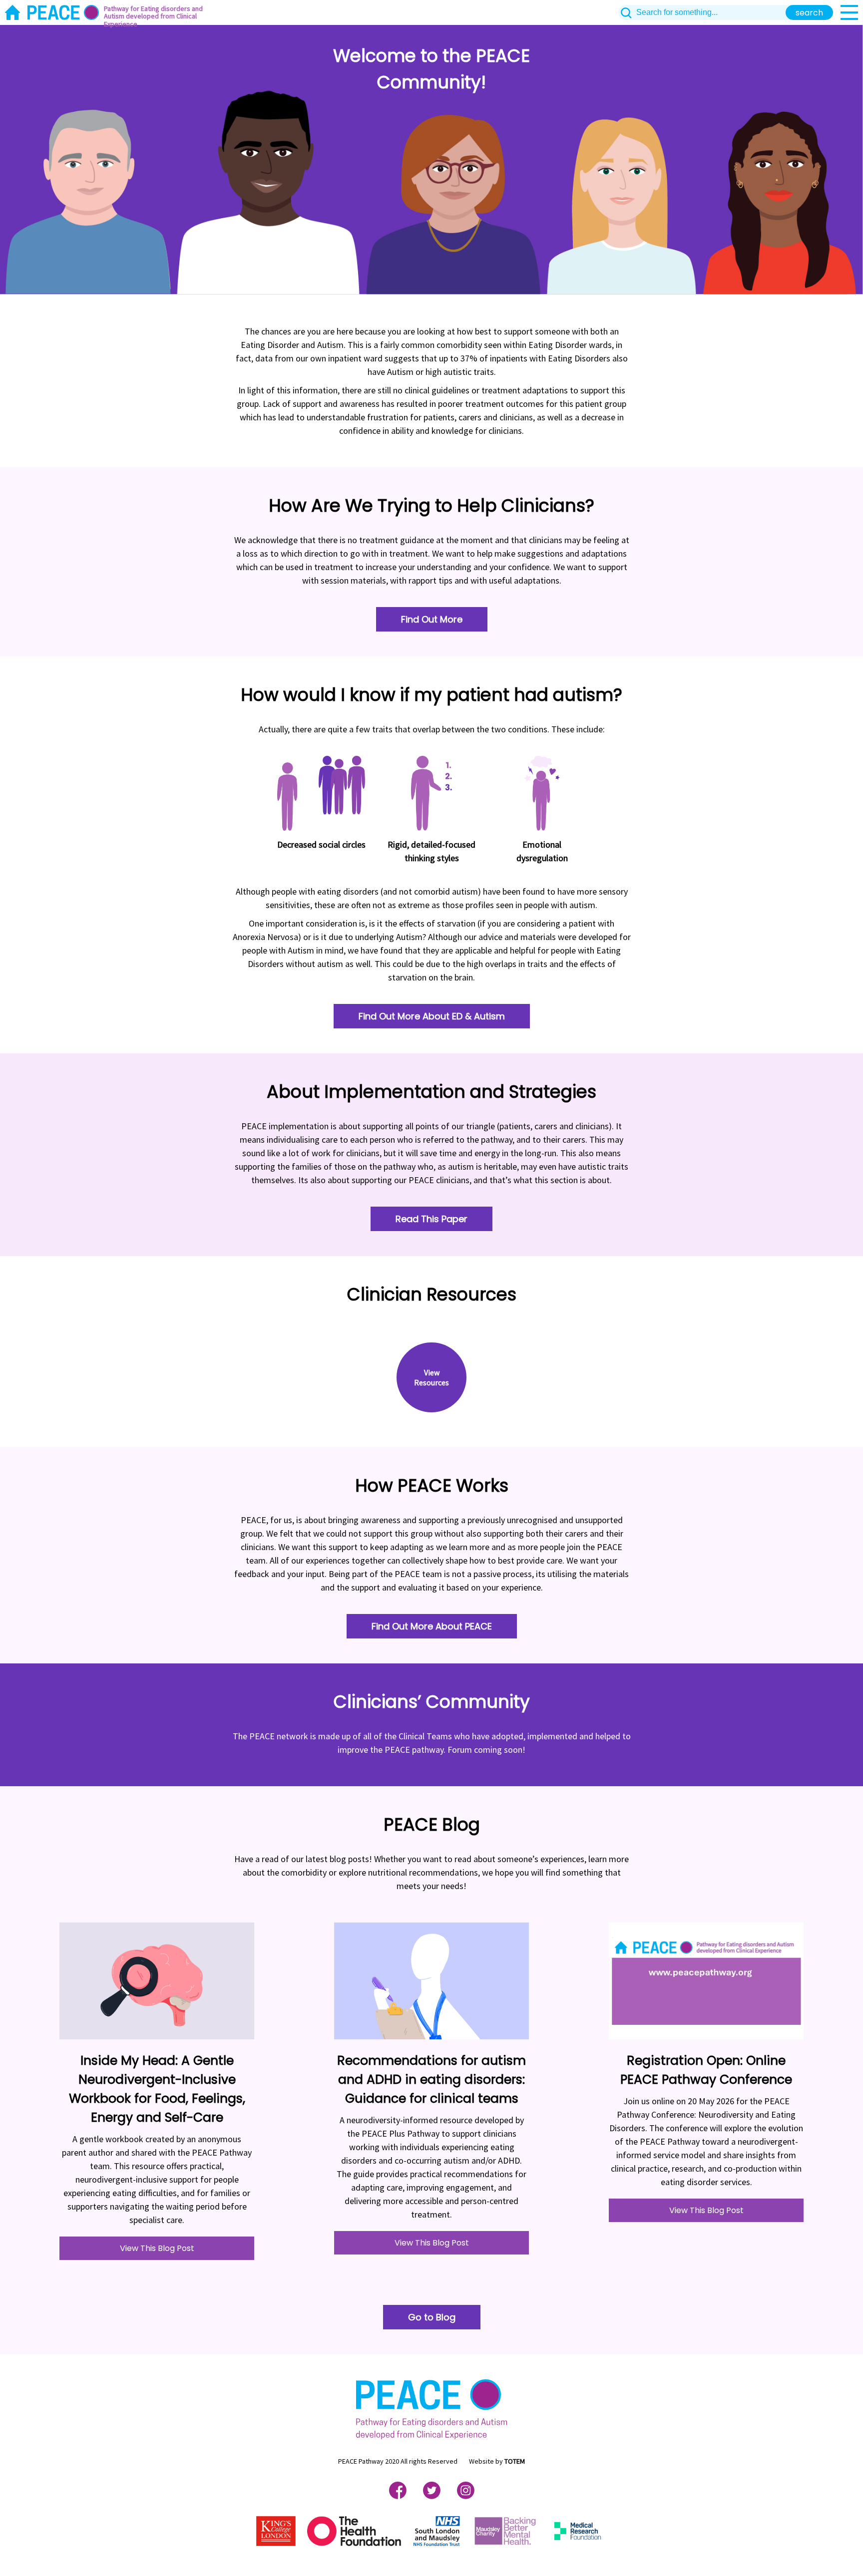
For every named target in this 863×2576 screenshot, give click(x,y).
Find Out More (432, 619)
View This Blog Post (157, 2248)
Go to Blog (432, 2317)
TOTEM (515, 2461)
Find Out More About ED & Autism (432, 1016)
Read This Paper (431, 1219)
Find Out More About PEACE (432, 1626)
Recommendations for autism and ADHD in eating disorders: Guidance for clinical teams (431, 2080)
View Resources (431, 1377)
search (809, 13)
